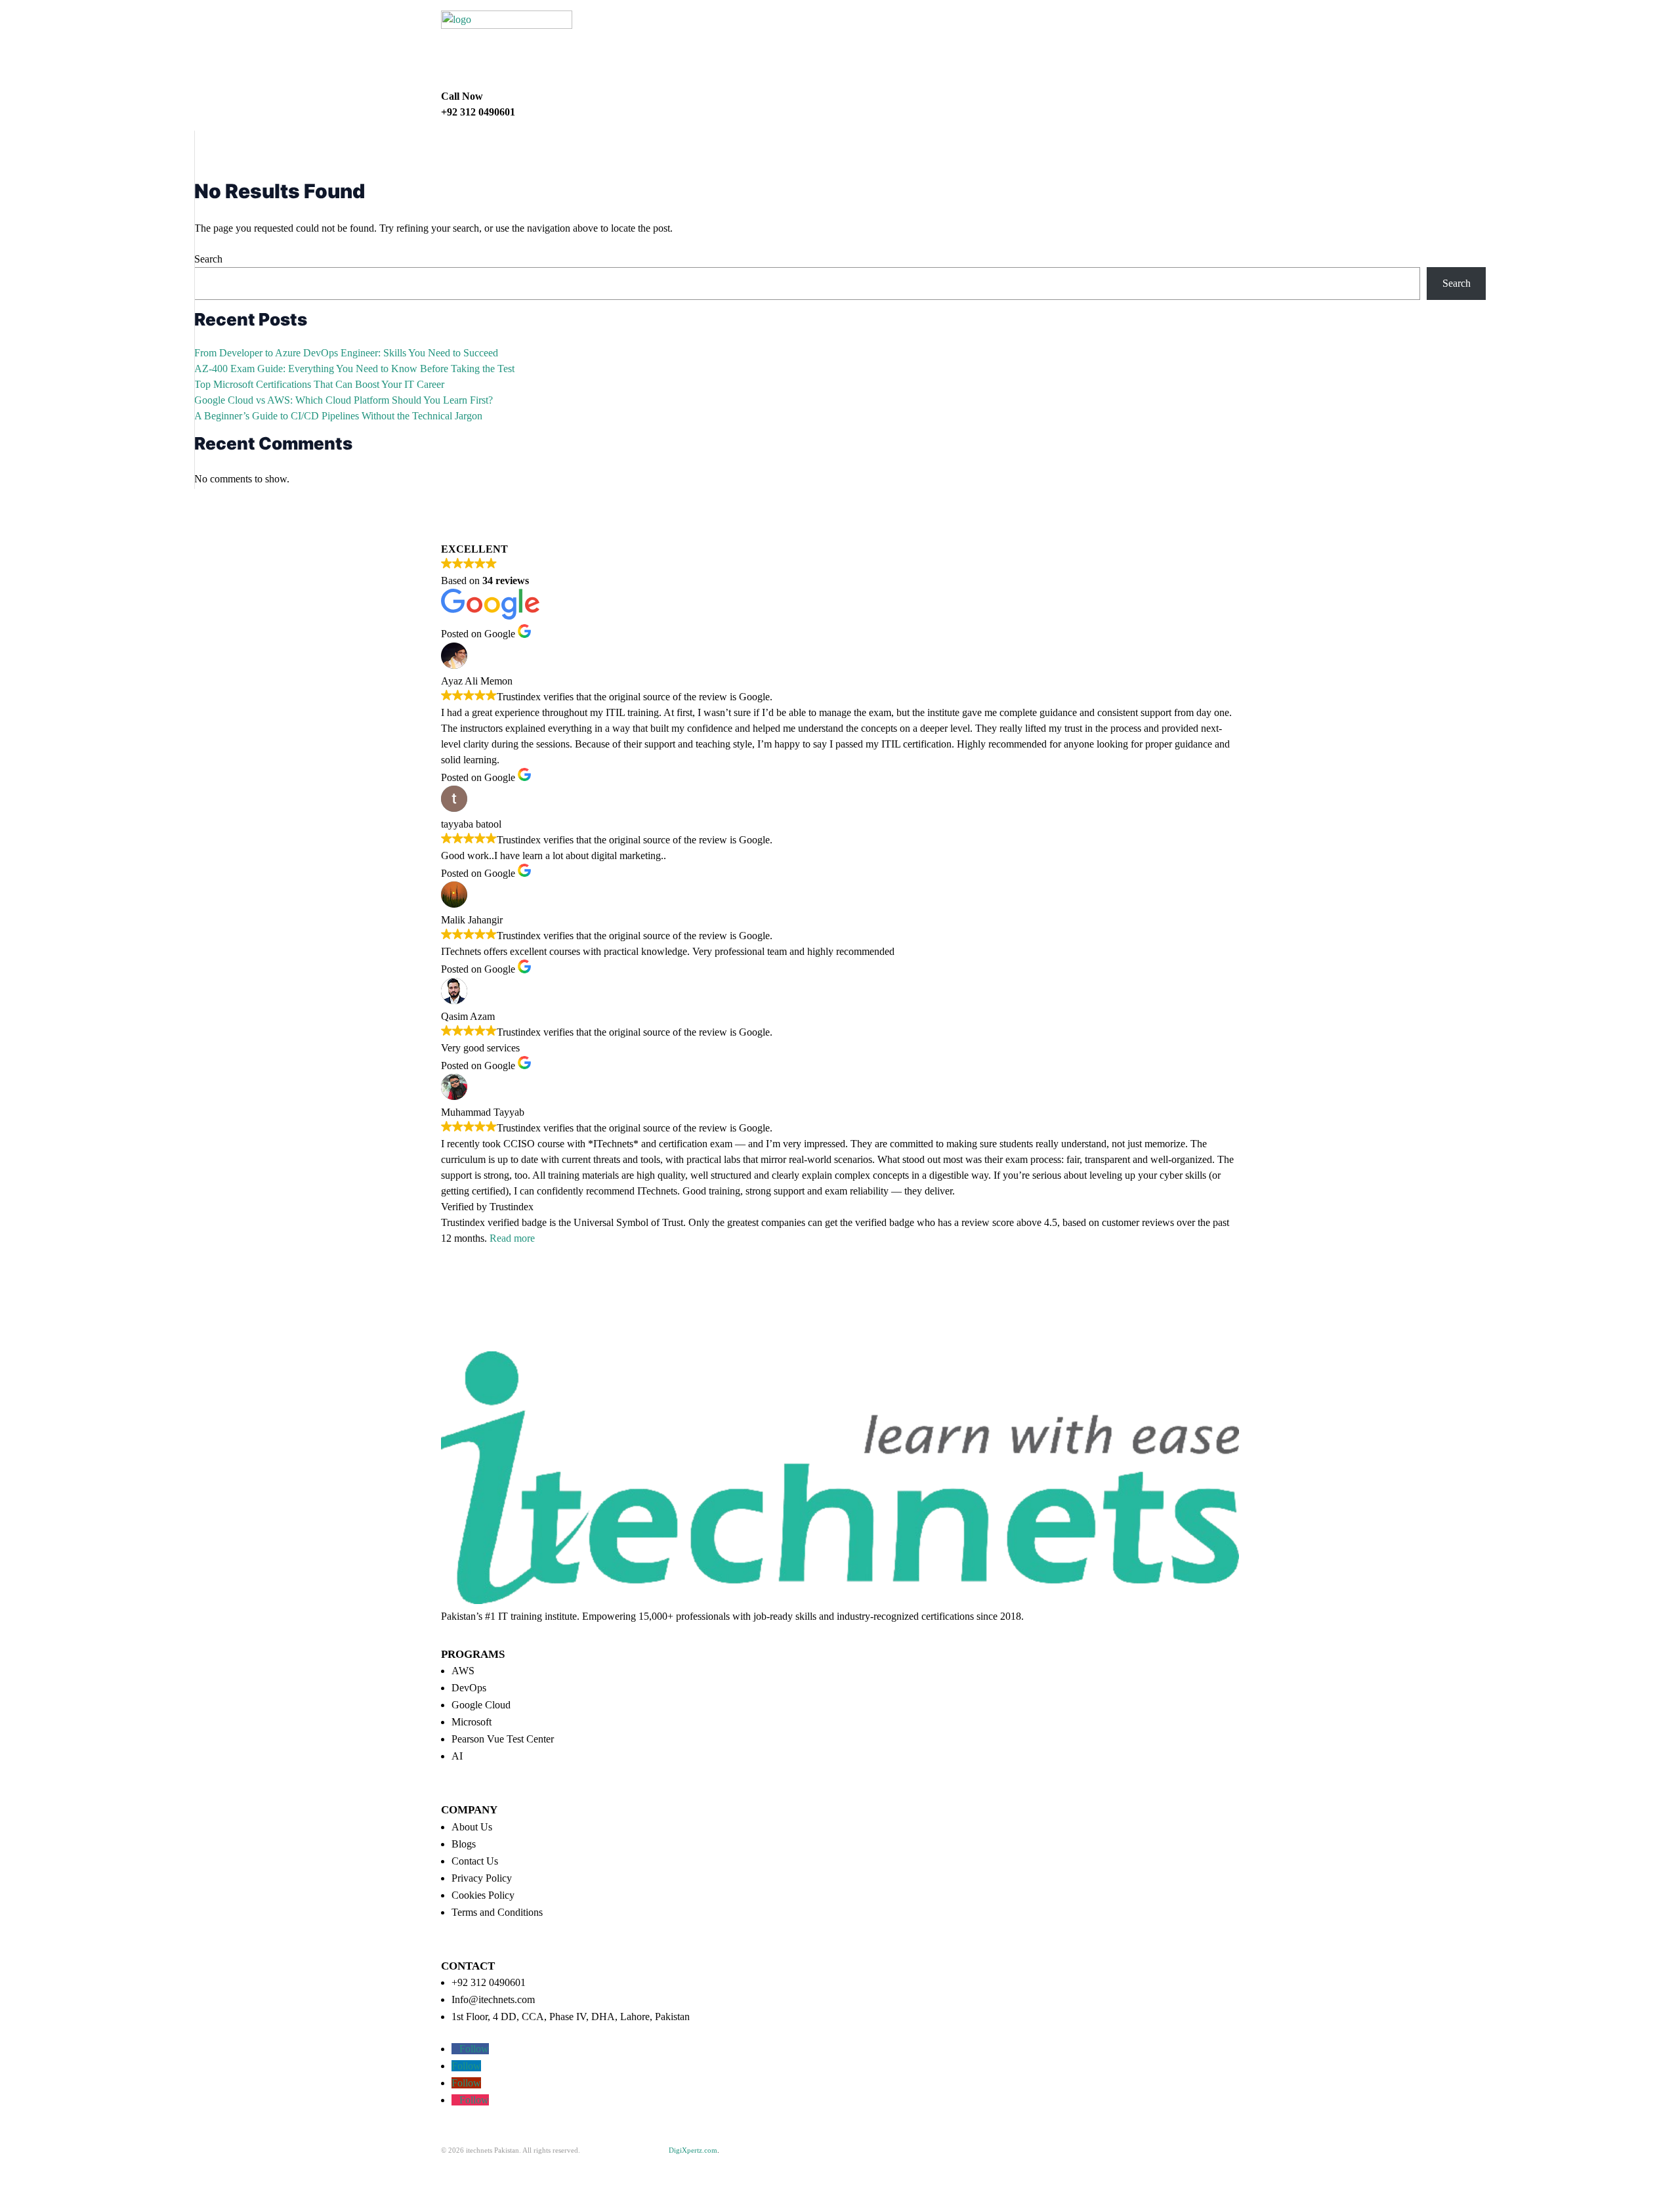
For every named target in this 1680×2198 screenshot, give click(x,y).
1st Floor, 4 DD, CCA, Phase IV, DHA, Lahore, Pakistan (571, 2017)
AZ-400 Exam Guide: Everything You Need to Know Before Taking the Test (354, 369)
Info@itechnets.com (493, 1999)
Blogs (464, 1844)
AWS (463, 1671)
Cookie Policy (577, 2161)
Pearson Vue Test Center (503, 1739)
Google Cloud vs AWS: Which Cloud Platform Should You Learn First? (344, 400)
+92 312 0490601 (489, 1982)
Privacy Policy (482, 1878)
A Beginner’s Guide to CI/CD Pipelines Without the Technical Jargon (338, 416)
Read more (512, 1238)
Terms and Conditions (497, 1912)
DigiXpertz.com (693, 2150)
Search (208, 259)
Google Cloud (481, 1705)
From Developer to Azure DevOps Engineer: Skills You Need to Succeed (346, 353)
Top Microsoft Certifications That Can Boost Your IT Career (319, 384)
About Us (472, 1827)
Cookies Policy (483, 1895)
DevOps (469, 1688)
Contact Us (475, 1861)
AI (457, 1756)
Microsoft (472, 1722)
